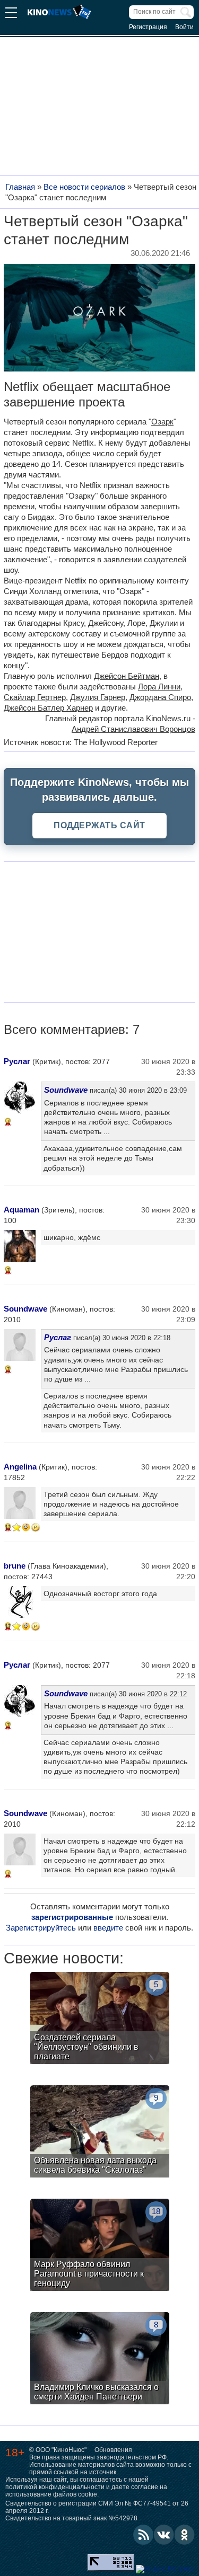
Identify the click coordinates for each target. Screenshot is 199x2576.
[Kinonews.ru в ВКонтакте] (164, 2535)
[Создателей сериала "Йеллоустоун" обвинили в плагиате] (100, 2019)
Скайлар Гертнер (35, 697)
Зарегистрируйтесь (41, 1928)
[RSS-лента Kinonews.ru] (143, 2535)
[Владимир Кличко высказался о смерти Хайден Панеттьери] (100, 2360)
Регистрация (148, 27)
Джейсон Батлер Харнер (48, 708)
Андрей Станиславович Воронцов (133, 729)
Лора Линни (159, 687)
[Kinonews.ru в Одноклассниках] (185, 2535)
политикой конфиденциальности (55, 2487)
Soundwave (66, 1090)
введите (108, 1928)
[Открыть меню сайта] (11, 14)
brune (15, 1566)
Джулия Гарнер (98, 697)
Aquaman (21, 1210)
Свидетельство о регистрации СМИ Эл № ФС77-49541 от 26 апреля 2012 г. (97, 2507)
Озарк (162, 422)
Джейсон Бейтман (127, 676)
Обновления (113, 2450)
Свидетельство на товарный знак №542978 (71, 2518)
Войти (184, 27)
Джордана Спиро (160, 697)
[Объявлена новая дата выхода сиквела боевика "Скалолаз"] (100, 2133)
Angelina (20, 1467)
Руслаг (17, 1061)
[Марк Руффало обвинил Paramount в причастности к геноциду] (100, 2246)
